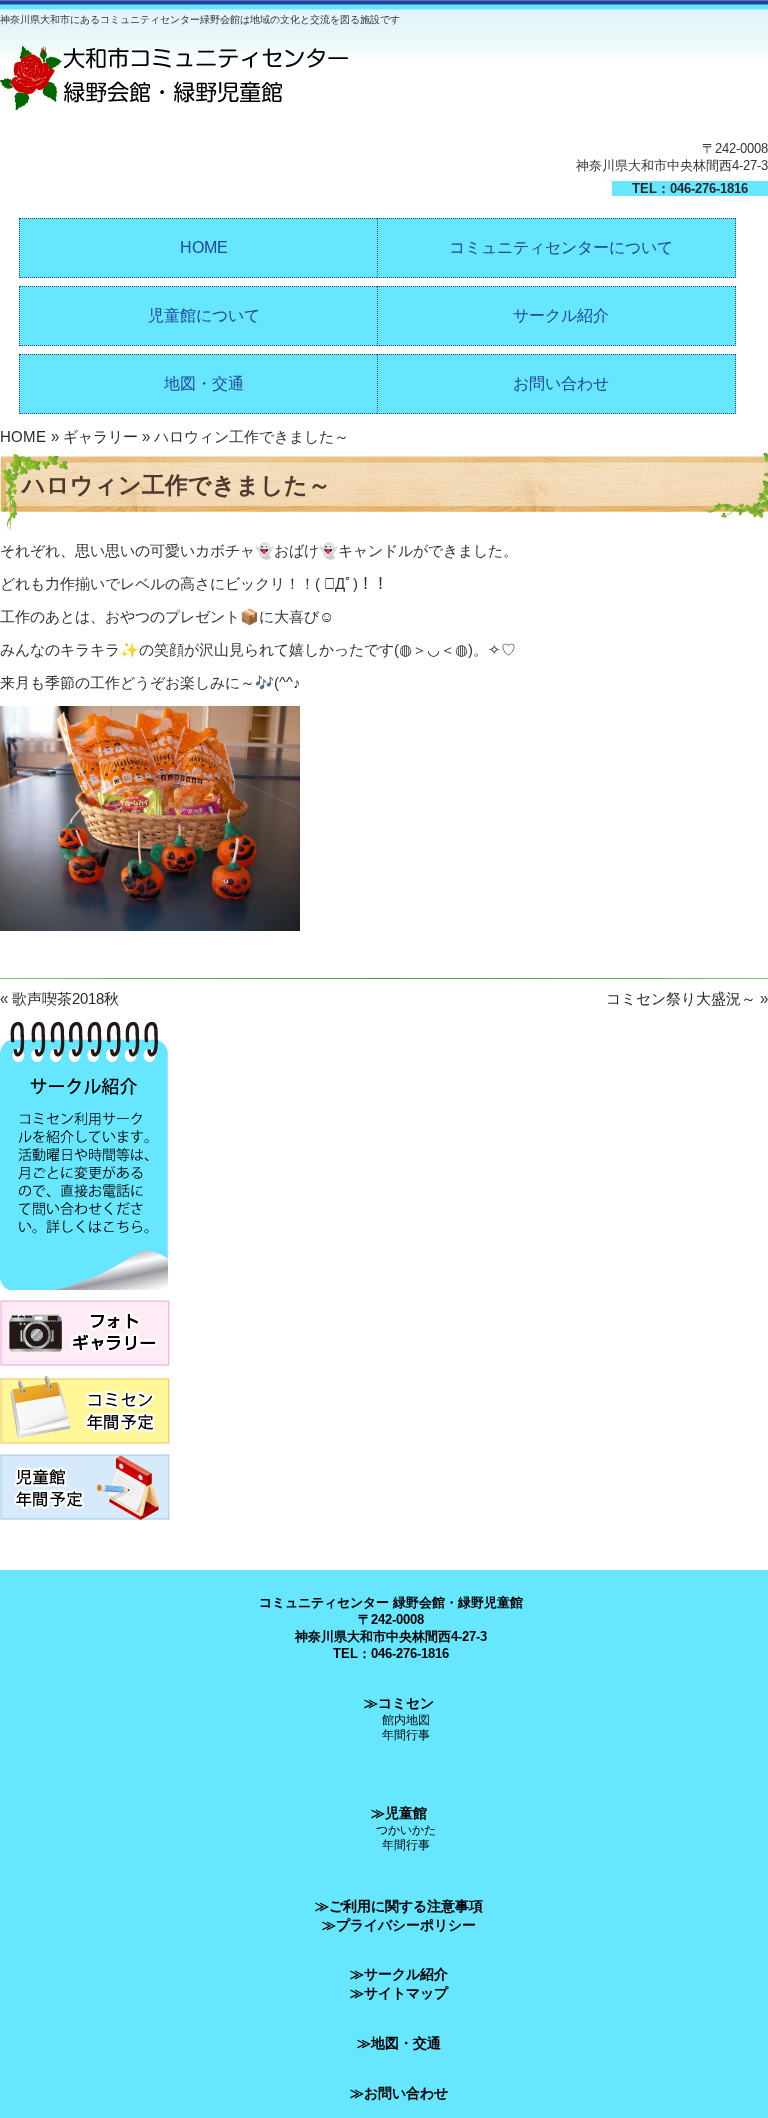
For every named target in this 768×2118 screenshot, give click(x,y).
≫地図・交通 (399, 2043)
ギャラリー (100, 436)
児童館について (204, 315)
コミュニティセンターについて (561, 247)
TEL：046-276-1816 (690, 188)
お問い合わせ (561, 383)
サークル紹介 (561, 315)
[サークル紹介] (84, 1295)
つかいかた (406, 1829)
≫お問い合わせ (399, 2093)
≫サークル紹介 (399, 1974)
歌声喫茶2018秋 (65, 998)
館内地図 (406, 1719)
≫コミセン (399, 1703)
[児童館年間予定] (85, 1525)
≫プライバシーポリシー (399, 1925)
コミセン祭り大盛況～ (681, 998)
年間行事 (406, 1734)
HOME (204, 247)
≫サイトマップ (399, 1993)
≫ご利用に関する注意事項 (399, 1906)
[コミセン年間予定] (85, 1449)
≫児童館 (399, 1813)
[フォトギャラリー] (85, 1371)
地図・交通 (204, 383)
